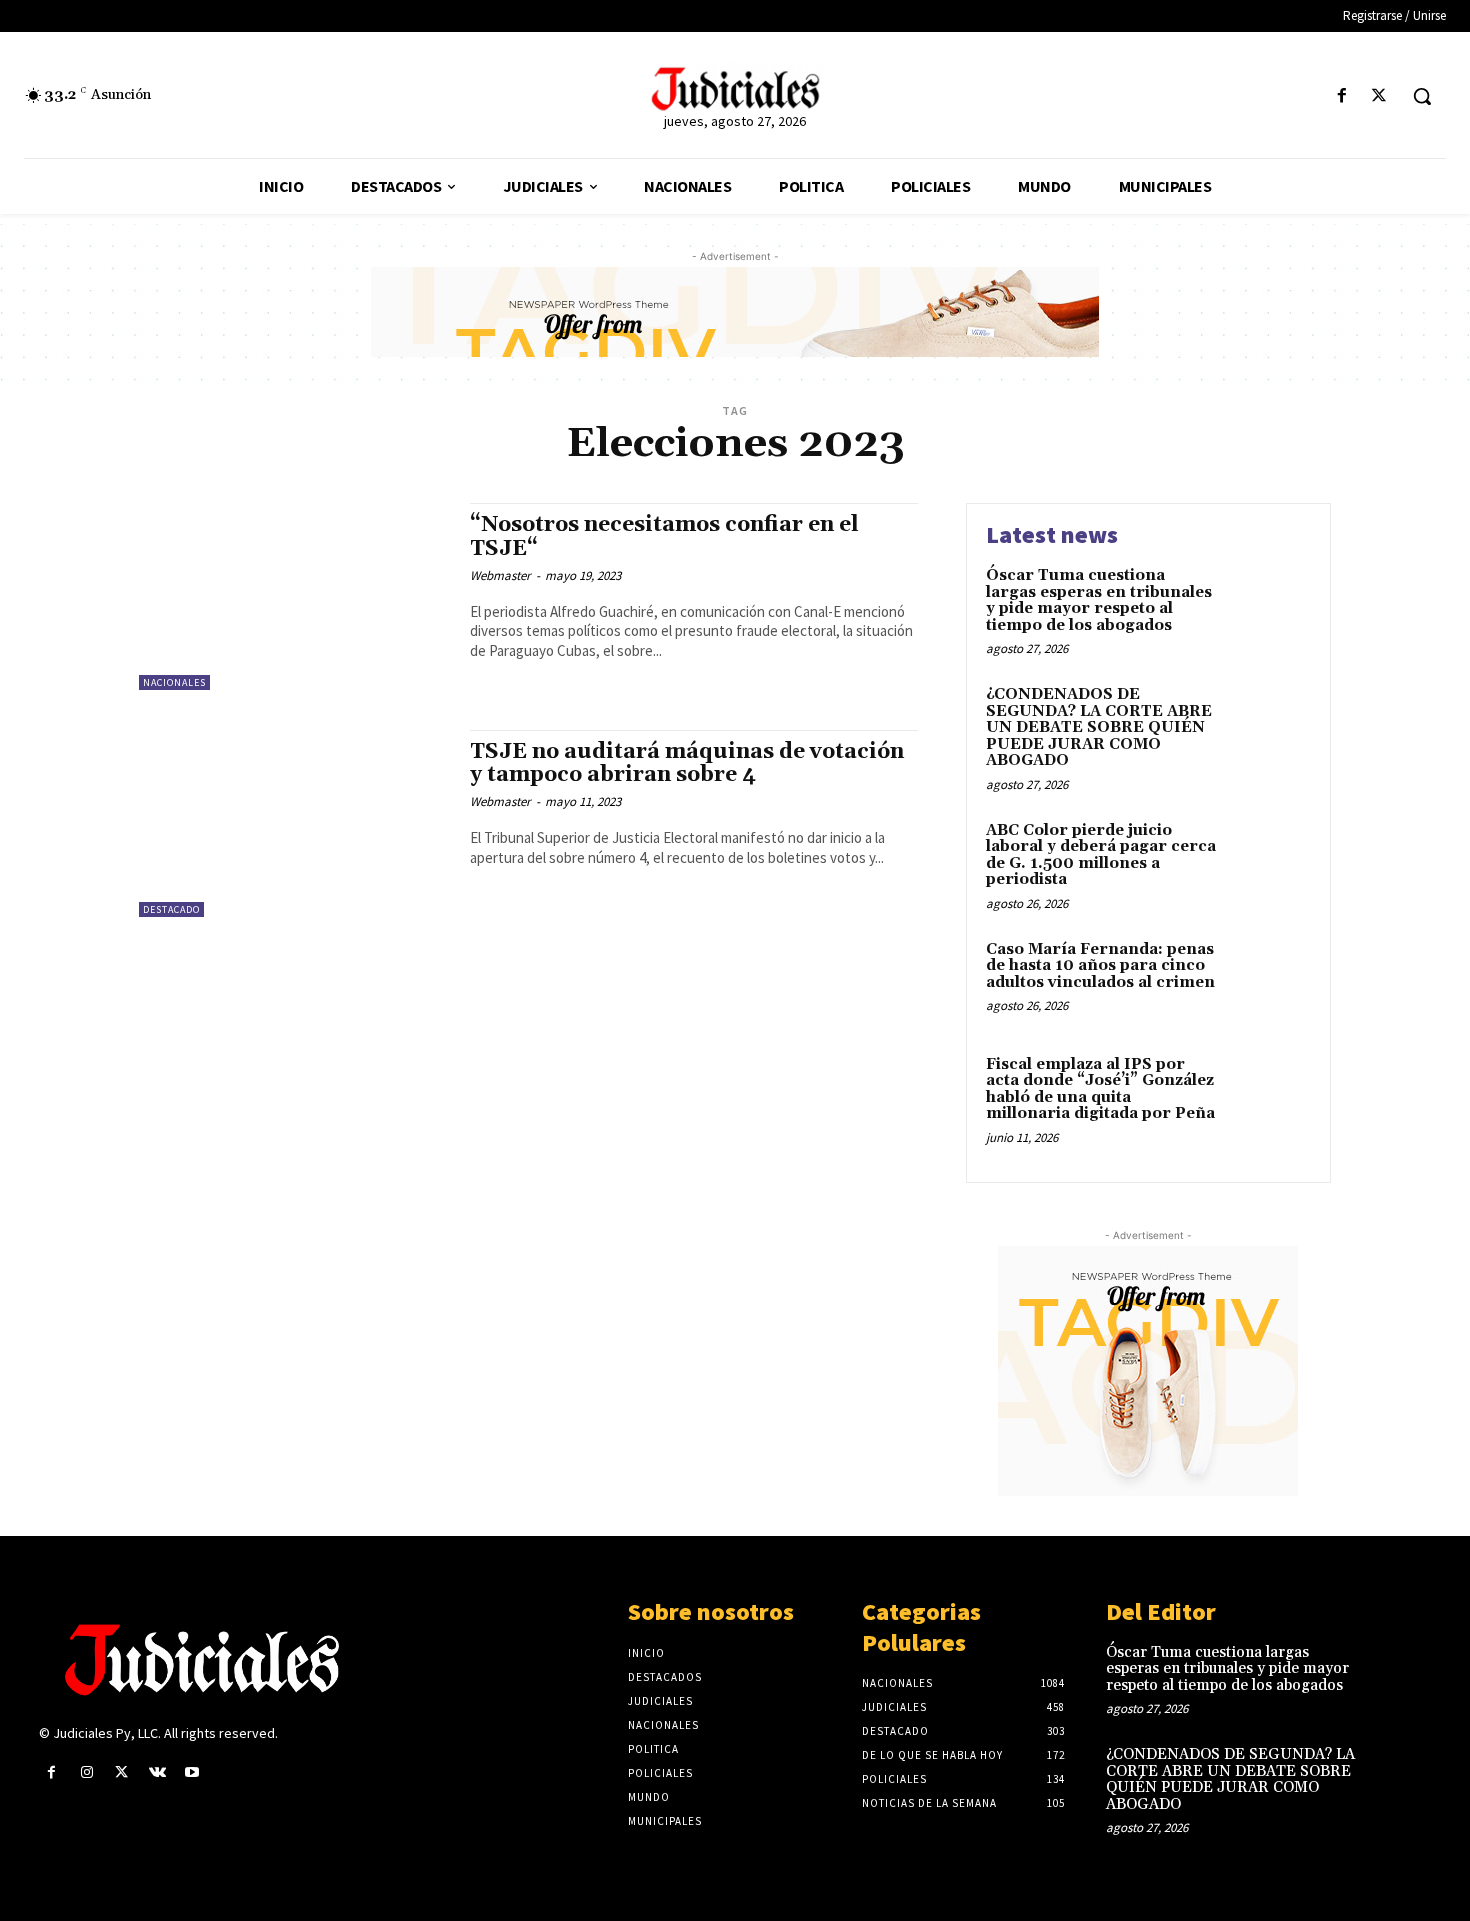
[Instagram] (86, 1772)
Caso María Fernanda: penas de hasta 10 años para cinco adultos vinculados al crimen (1100, 966)
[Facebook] (1342, 96)
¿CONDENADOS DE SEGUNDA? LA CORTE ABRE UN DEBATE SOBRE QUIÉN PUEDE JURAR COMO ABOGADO (1099, 727)
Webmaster (500, 575)
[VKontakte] (157, 1772)
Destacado (171, 909)
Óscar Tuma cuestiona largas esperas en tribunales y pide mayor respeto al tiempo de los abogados (1099, 600)
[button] (1422, 96)
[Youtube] (192, 1772)
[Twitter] (1379, 96)
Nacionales (174, 682)
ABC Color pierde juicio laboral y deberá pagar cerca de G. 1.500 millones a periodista (1101, 855)
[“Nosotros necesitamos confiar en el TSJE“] (294, 596)
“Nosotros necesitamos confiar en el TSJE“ (664, 536)
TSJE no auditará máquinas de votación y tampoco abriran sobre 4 (687, 763)
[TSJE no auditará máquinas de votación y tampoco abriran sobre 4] (294, 823)
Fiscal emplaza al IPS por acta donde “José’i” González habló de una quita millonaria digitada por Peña (1100, 1089)
